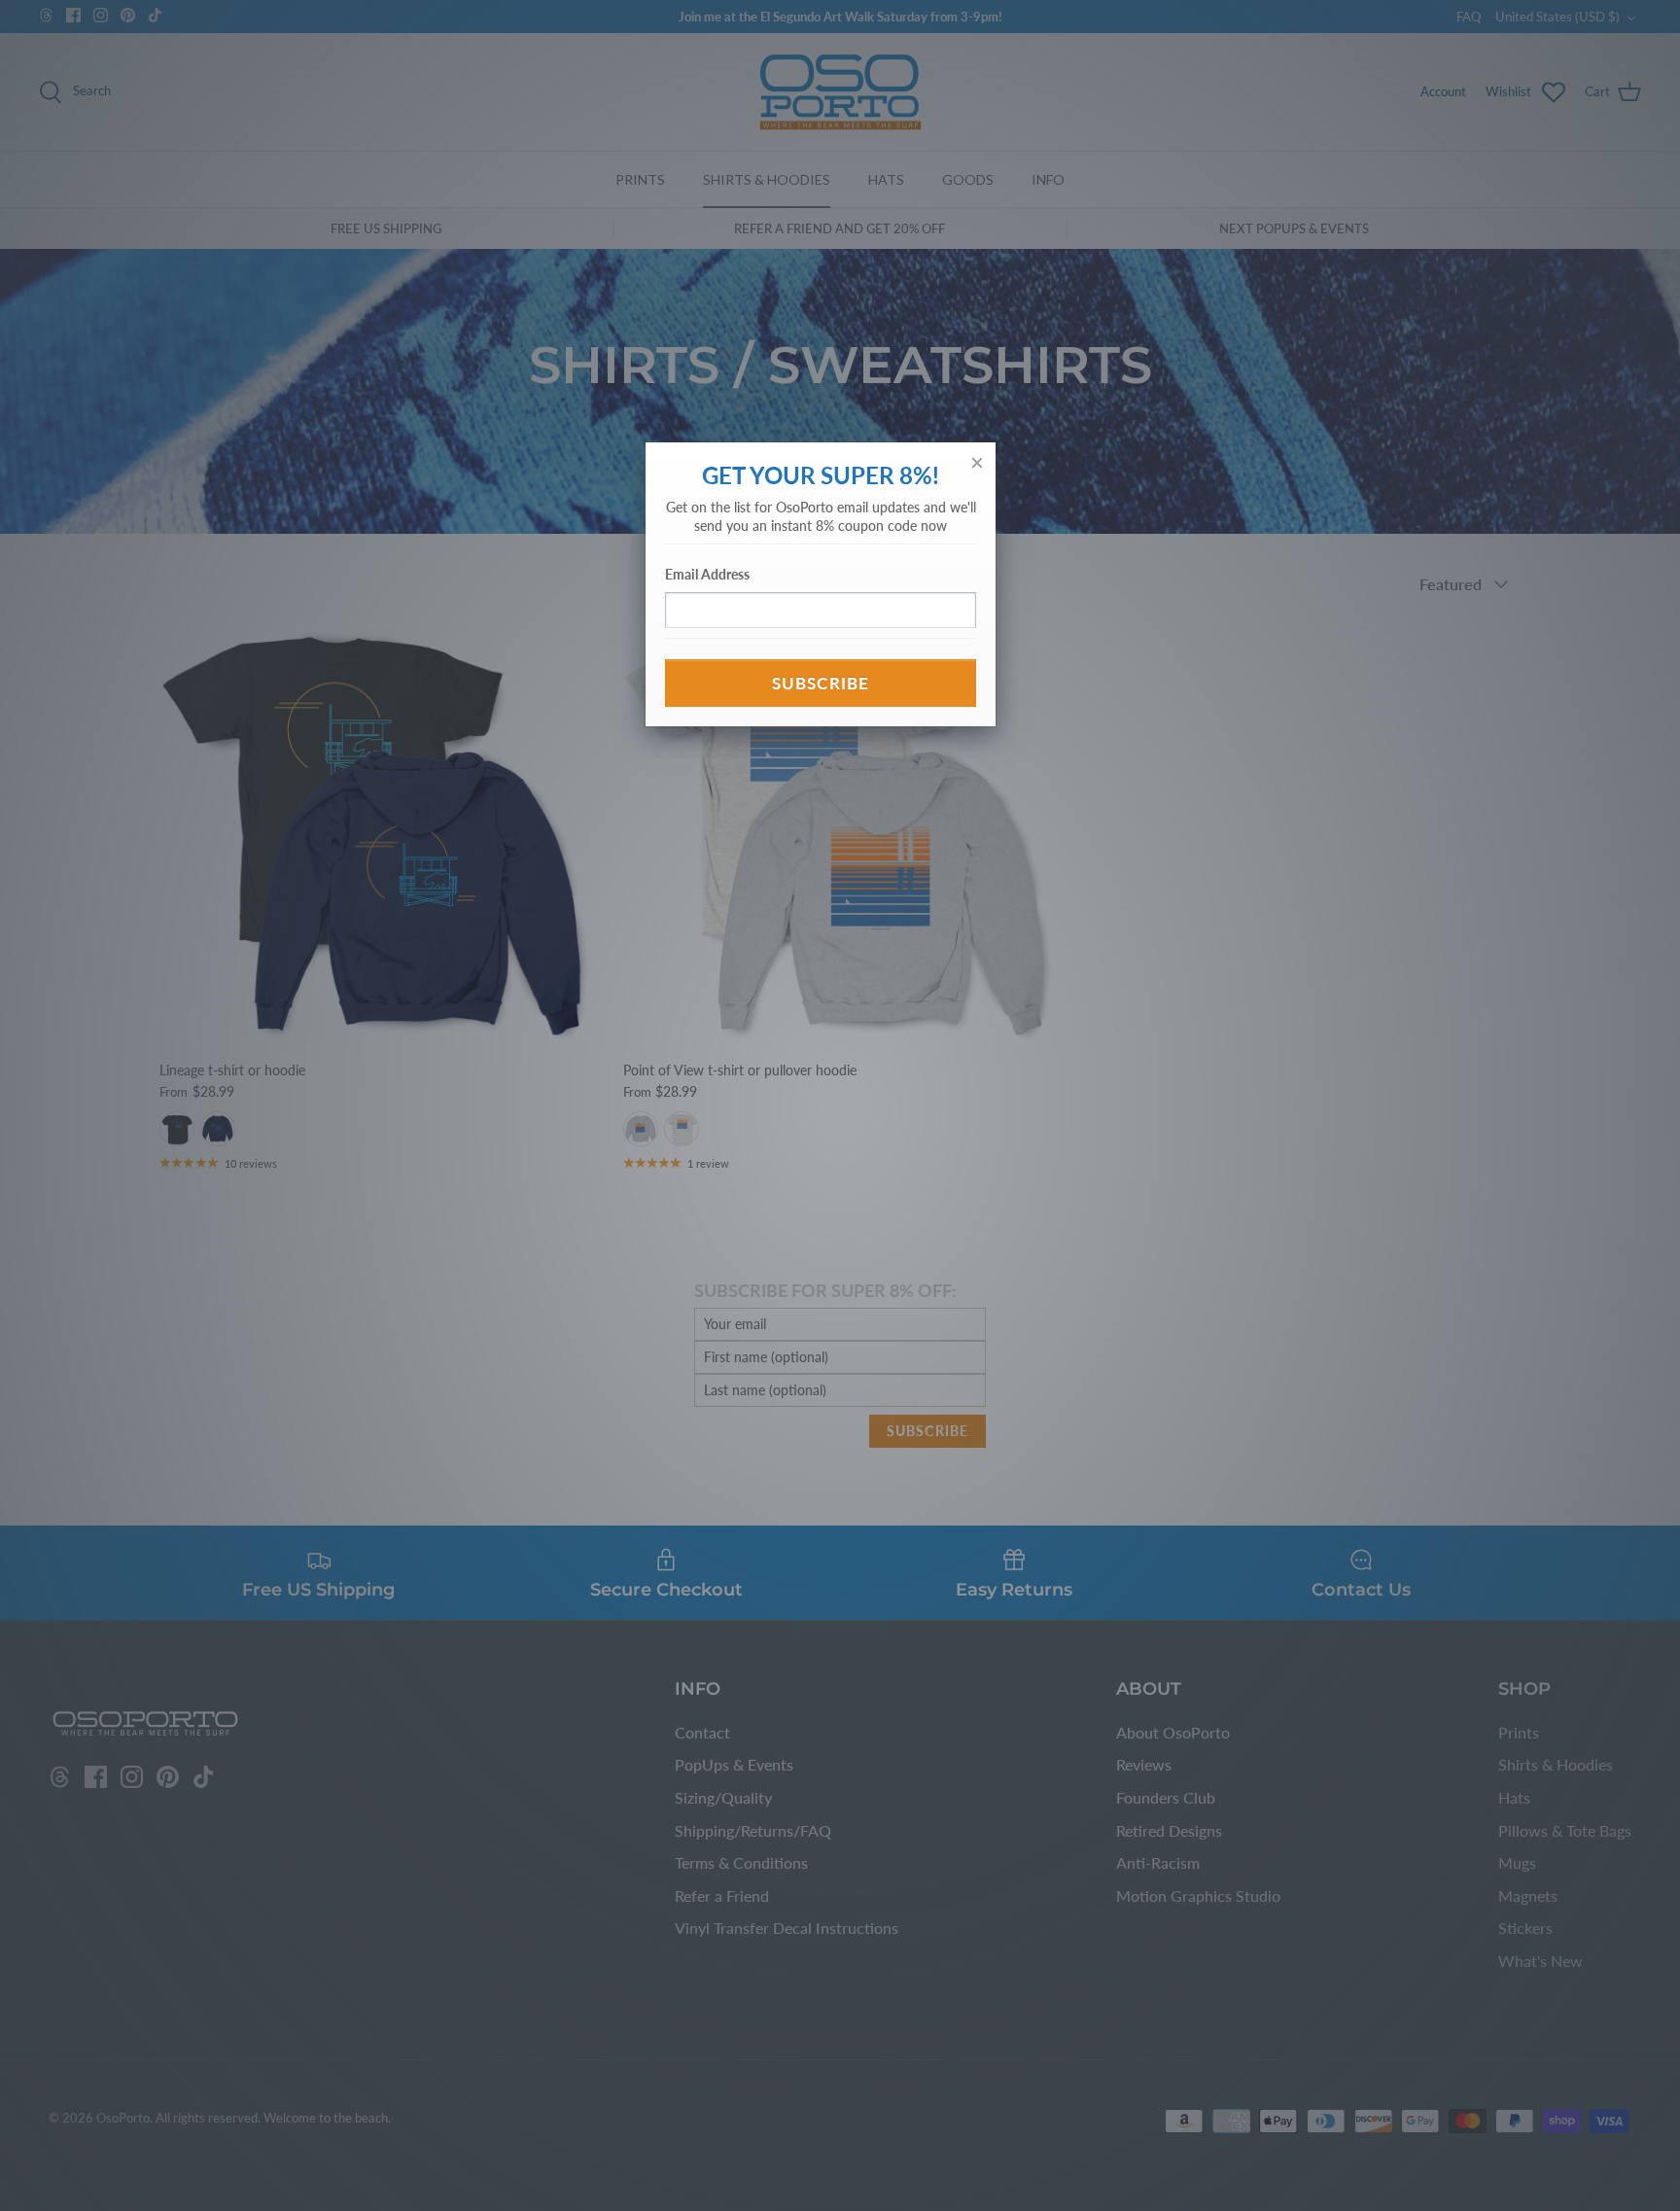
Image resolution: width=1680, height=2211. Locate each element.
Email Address (707, 574)
